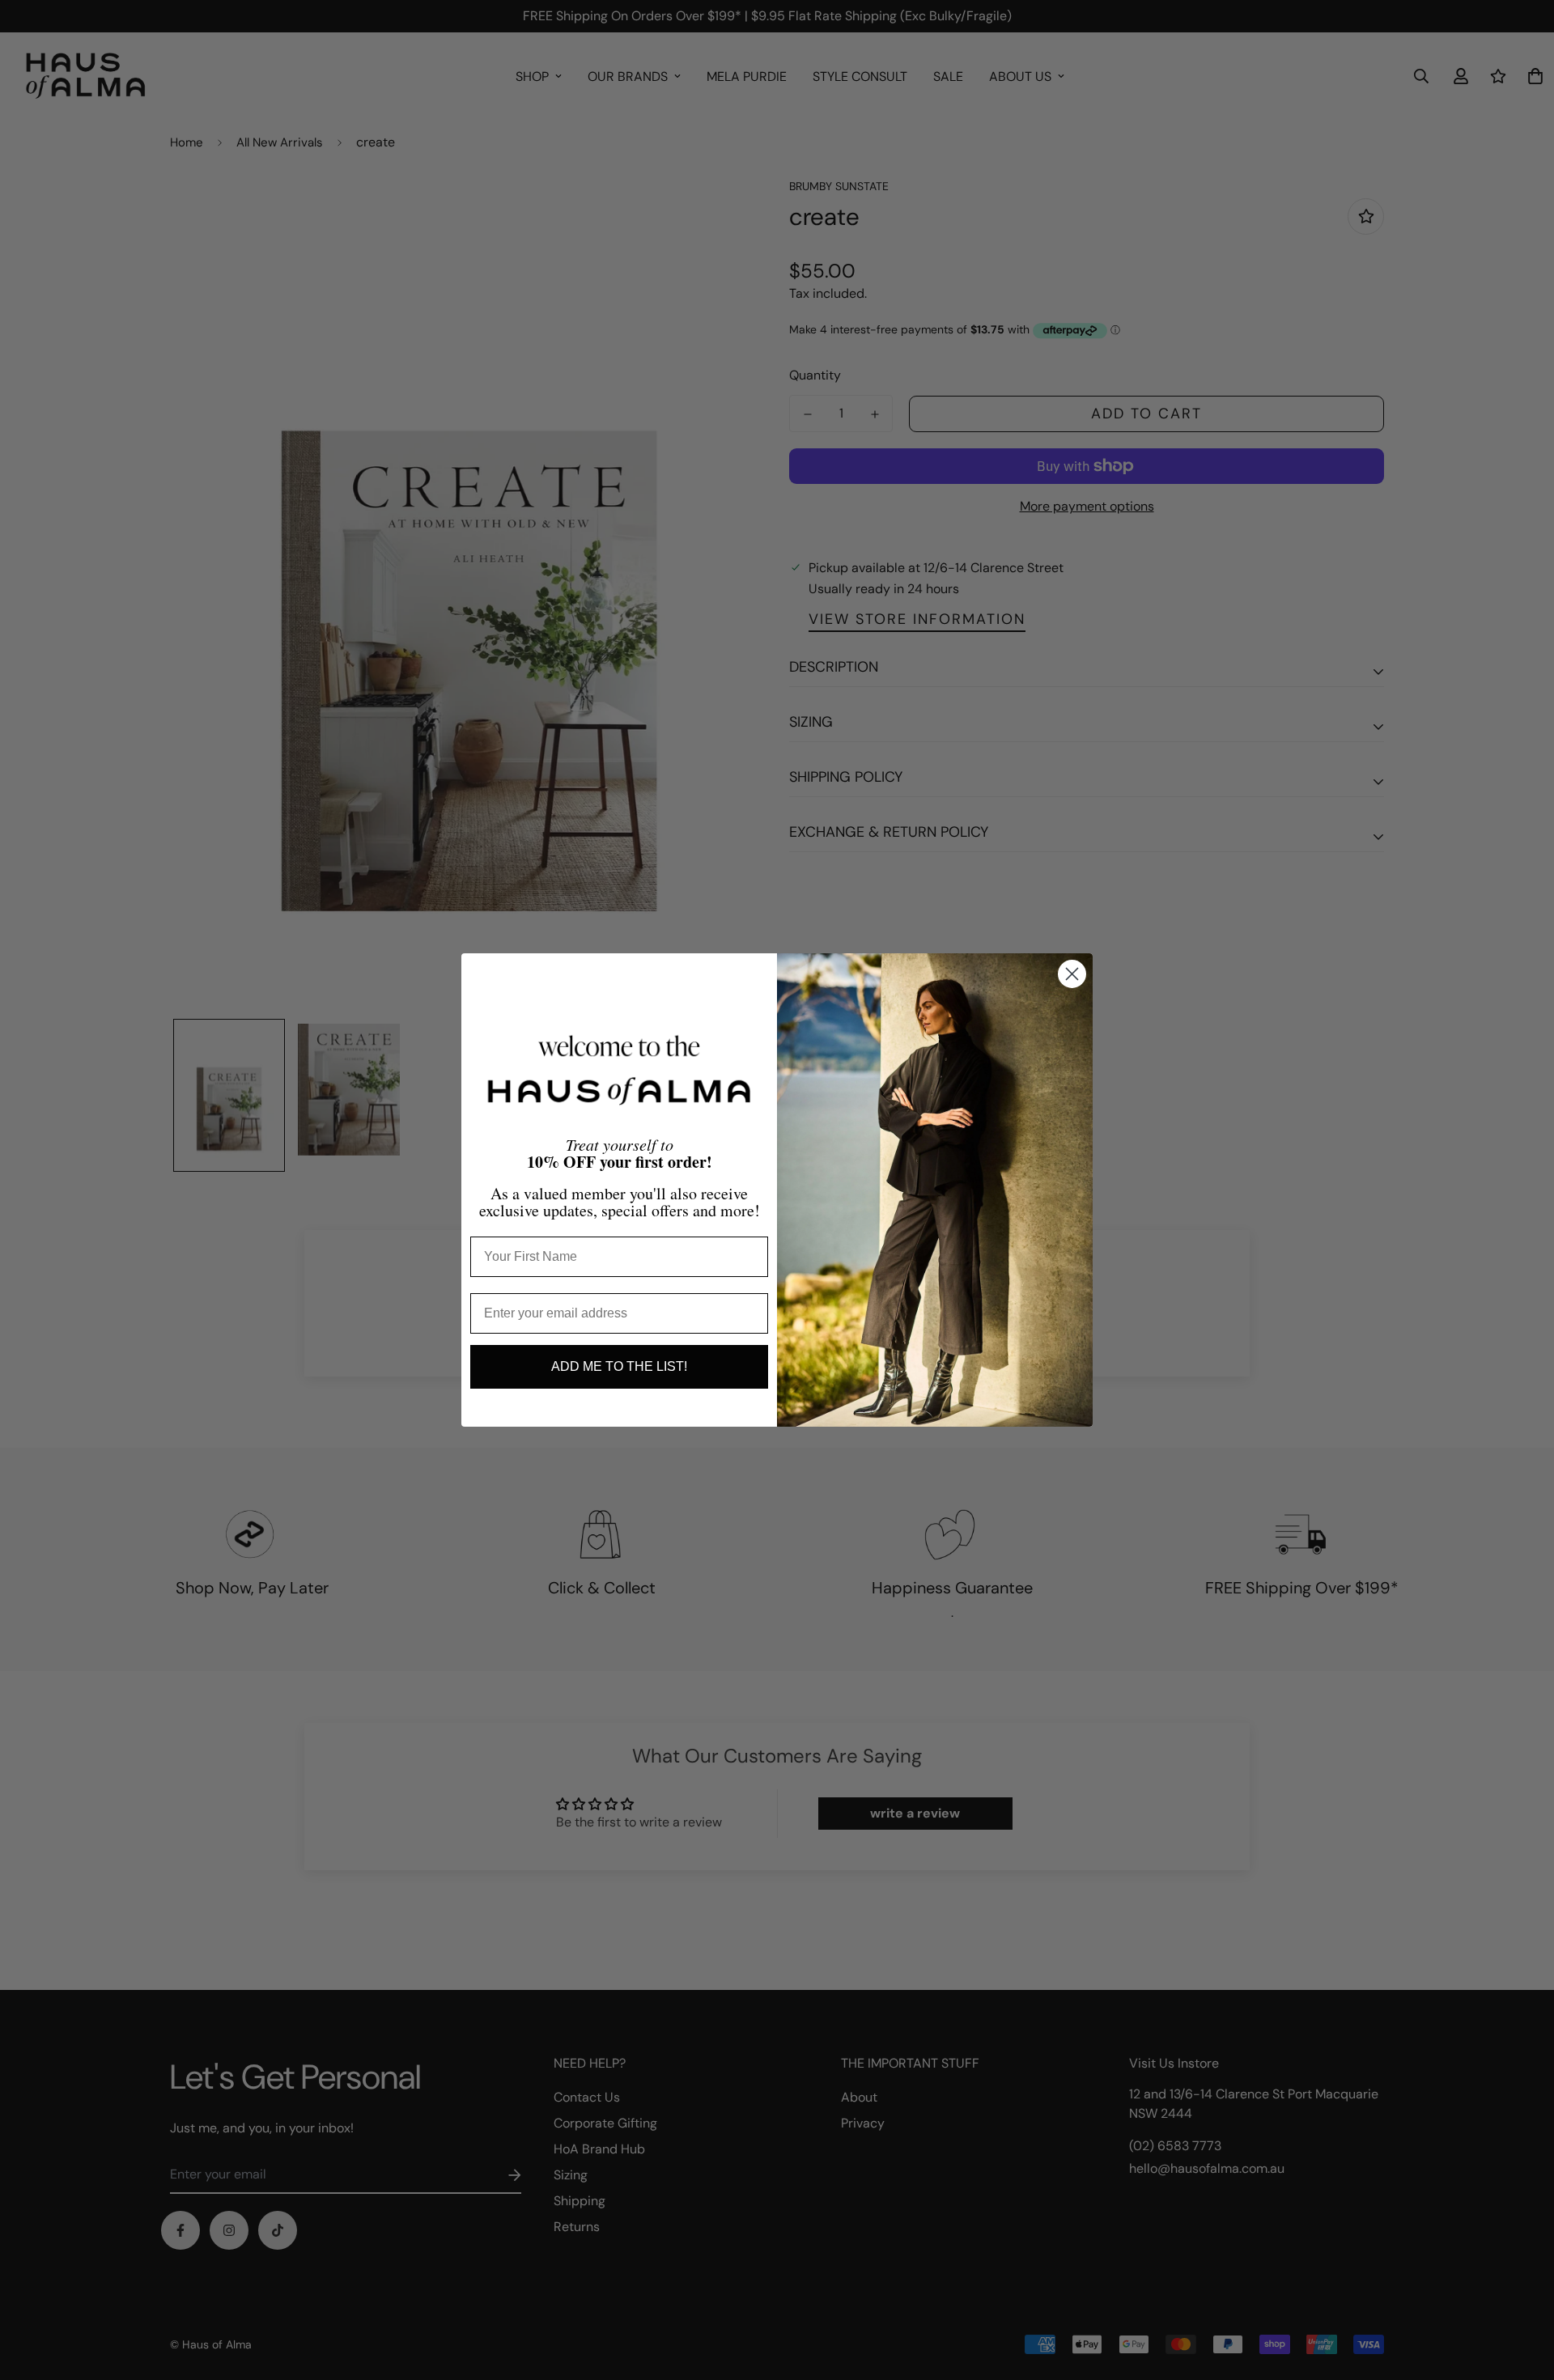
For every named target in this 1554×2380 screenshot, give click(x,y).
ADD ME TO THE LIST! (619, 1366)
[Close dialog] (1072, 974)
